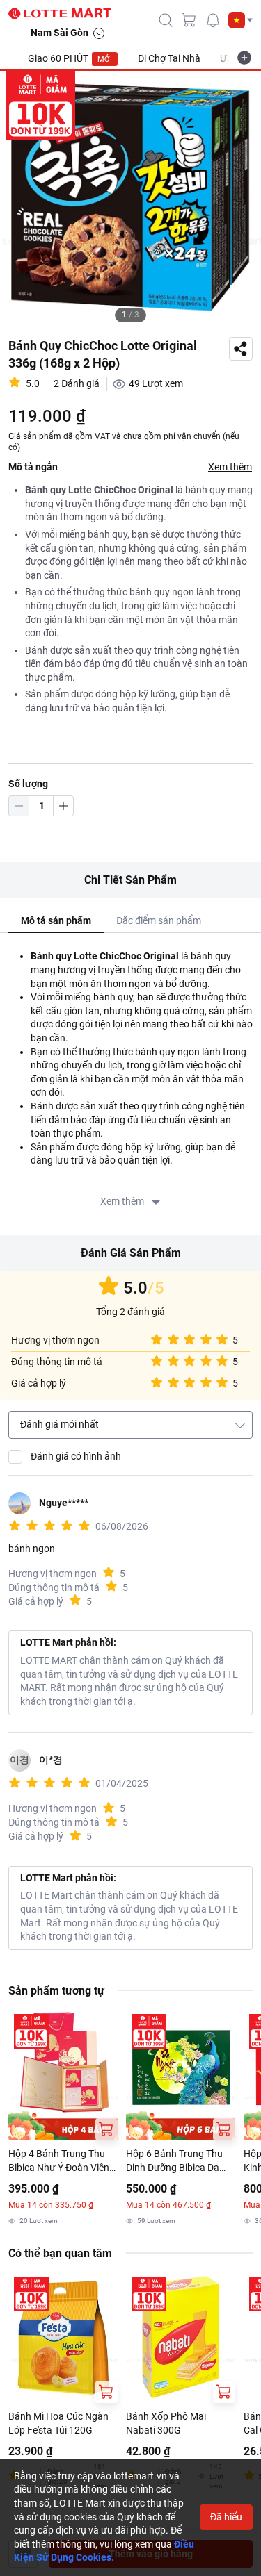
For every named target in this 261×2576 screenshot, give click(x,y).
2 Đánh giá (77, 383)
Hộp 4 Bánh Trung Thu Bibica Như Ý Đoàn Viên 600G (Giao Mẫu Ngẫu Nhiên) (59, 2161)
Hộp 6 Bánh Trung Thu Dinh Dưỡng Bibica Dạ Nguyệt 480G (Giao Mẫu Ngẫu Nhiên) (178, 2161)
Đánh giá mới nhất (60, 1424)
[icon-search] (166, 20)
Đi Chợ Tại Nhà (169, 58)
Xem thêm (230, 467)
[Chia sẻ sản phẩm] (241, 349)
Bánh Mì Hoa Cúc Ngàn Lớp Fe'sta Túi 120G (58, 2423)
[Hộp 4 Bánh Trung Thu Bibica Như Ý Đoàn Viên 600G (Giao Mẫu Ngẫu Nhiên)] (63, 2074)
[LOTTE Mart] (65, 14)
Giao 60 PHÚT (70, 58)
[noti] (213, 20)
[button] (240, 20)
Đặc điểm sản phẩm (159, 920)
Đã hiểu (226, 2517)
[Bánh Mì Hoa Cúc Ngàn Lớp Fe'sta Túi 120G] (63, 2337)
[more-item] (244, 58)
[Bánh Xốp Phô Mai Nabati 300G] (181, 2337)
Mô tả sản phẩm (56, 920)
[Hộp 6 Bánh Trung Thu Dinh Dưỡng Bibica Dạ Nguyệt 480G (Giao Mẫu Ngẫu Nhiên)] (181, 2074)
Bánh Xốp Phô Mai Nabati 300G (166, 2423)
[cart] (189, 20)
